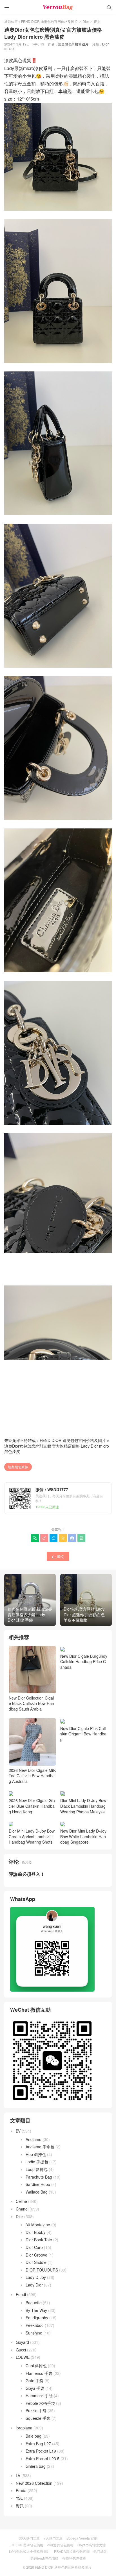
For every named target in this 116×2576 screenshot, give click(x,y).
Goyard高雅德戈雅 (92, 2545)
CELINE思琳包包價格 (27, 2545)
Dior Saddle (36, 2262)
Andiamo (34, 2139)
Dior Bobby (35, 2232)
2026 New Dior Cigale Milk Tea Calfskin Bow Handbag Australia (32, 1776)
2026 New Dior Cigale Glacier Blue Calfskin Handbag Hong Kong (32, 1806)
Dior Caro (34, 2247)
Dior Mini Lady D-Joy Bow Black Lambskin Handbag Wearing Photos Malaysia (83, 1806)
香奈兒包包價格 (74, 2558)
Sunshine (34, 2333)
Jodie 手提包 (37, 2162)
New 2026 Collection (34, 2483)
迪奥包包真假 (18, 1467)
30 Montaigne (38, 2225)
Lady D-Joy (36, 2277)
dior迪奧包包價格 (60, 2545)
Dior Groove (36, 2255)
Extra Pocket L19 (41, 2451)
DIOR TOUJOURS (42, 2270)
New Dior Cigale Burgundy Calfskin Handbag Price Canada (84, 1662)
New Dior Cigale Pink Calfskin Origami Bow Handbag (83, 1776)
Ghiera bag (36, 2466)
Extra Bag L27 (38, 2444)
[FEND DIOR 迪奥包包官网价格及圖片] (58, 7)
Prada (21, 2490)
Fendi (21, 2294)
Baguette (34, 2303)
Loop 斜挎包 (37, 2169)
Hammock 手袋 (39, 2396)
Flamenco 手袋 (39, 2373)
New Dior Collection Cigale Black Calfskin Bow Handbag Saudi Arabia (31, 1703)
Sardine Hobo (38, 2184)
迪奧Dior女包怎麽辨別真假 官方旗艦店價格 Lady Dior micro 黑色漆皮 (57, 1449)
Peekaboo (35, 2325)
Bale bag (34, 2436)
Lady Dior (34, 2285)
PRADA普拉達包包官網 (72, 2551)
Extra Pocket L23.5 (43, 2458)
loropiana (24, 2428)
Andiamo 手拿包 (40, 2147)
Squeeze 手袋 (38, 2418)
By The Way (36, 2310)
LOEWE (23, 2357)
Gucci (21, 2350)
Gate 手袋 (34, 2381)
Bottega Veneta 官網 (82, 2538)
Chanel (22, 2209)
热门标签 (100, 2551)
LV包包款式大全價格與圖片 (30, 2551)
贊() (58, 1556)
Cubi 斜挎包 (36, 2366)
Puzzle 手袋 (36, 2410)
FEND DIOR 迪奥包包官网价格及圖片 (49, 21)
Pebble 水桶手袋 (40, 2403)
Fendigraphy (37, 2318)
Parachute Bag (39, 2177)
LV (18, 2475)
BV (18, 2131)
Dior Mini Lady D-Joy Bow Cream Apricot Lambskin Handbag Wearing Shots (32, 1836)
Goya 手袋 (35, 2388)
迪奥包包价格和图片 (73, 44)
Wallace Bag (37, 2192)
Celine (21, 2201)
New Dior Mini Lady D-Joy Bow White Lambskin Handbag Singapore (83, 1836)
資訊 (20, 2506)
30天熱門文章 (29, 2538)
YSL (19, 2498)
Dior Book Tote (39, 2240)
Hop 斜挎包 (36, 2154)
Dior (86, 21)
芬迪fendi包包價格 (44, 2558)
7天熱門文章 (53, 2538)
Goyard (22, 2342)
